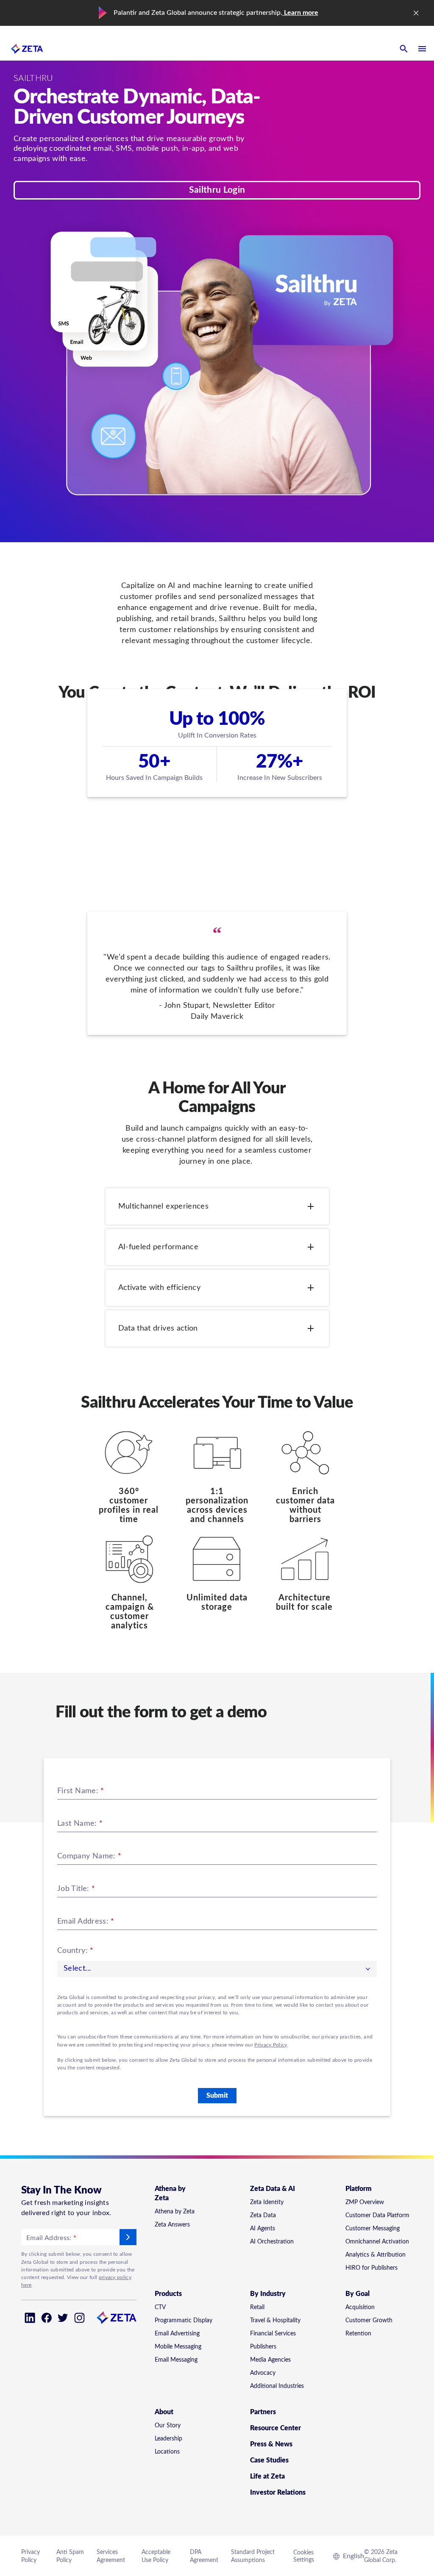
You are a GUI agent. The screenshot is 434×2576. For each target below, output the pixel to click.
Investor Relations (278, 2493)
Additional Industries (277, 2386)
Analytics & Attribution (376, 2255)
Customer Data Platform (377, 2216)
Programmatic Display (184, 2321)
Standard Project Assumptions (253, 2556)
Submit (217, 2096)
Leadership (168, 2439)
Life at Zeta (267, 2476)
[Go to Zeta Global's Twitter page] (63, 2318)
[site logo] (27, 49)
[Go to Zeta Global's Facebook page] (46, 2318)
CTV (160, 2307)
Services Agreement (111, 2556)
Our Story (168, 2426)
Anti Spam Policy (70, 2556)
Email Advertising (177, 2334)
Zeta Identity (267, 2202)
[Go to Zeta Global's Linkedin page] (30, 2318)
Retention (358, 2334)
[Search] (403, 49)
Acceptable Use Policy (156, 2556)
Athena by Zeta (175, 2212)
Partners (263, 2412)
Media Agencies (270, 2360)
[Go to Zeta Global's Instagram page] (79, 2318)
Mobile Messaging (178, 2347)
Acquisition (360, 2307)
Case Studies (269, 2460)
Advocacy (263, 2373)
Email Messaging (176, 2360)
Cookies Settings (304, 2556)
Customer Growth (369, 2321)
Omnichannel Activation (377, 2242)
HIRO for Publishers (371, 2268)
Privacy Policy (271, 2045)
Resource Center (275, 2428)
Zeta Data (263, 2216)
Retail (257, 2307)
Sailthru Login (217, 190)
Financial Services (273, 2334)
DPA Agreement (204, 2556)
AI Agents (263, 2229)
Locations (167, 2452)
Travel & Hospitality (275, 2321)
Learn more (300, 13)
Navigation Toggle (422, 49)
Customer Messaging (373, 2229)
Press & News (271, 2444)
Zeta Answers (172, 2225)
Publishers (263, 2347)
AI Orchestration (272, 2242)
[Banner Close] (416, 13)
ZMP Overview (365, 2202)
